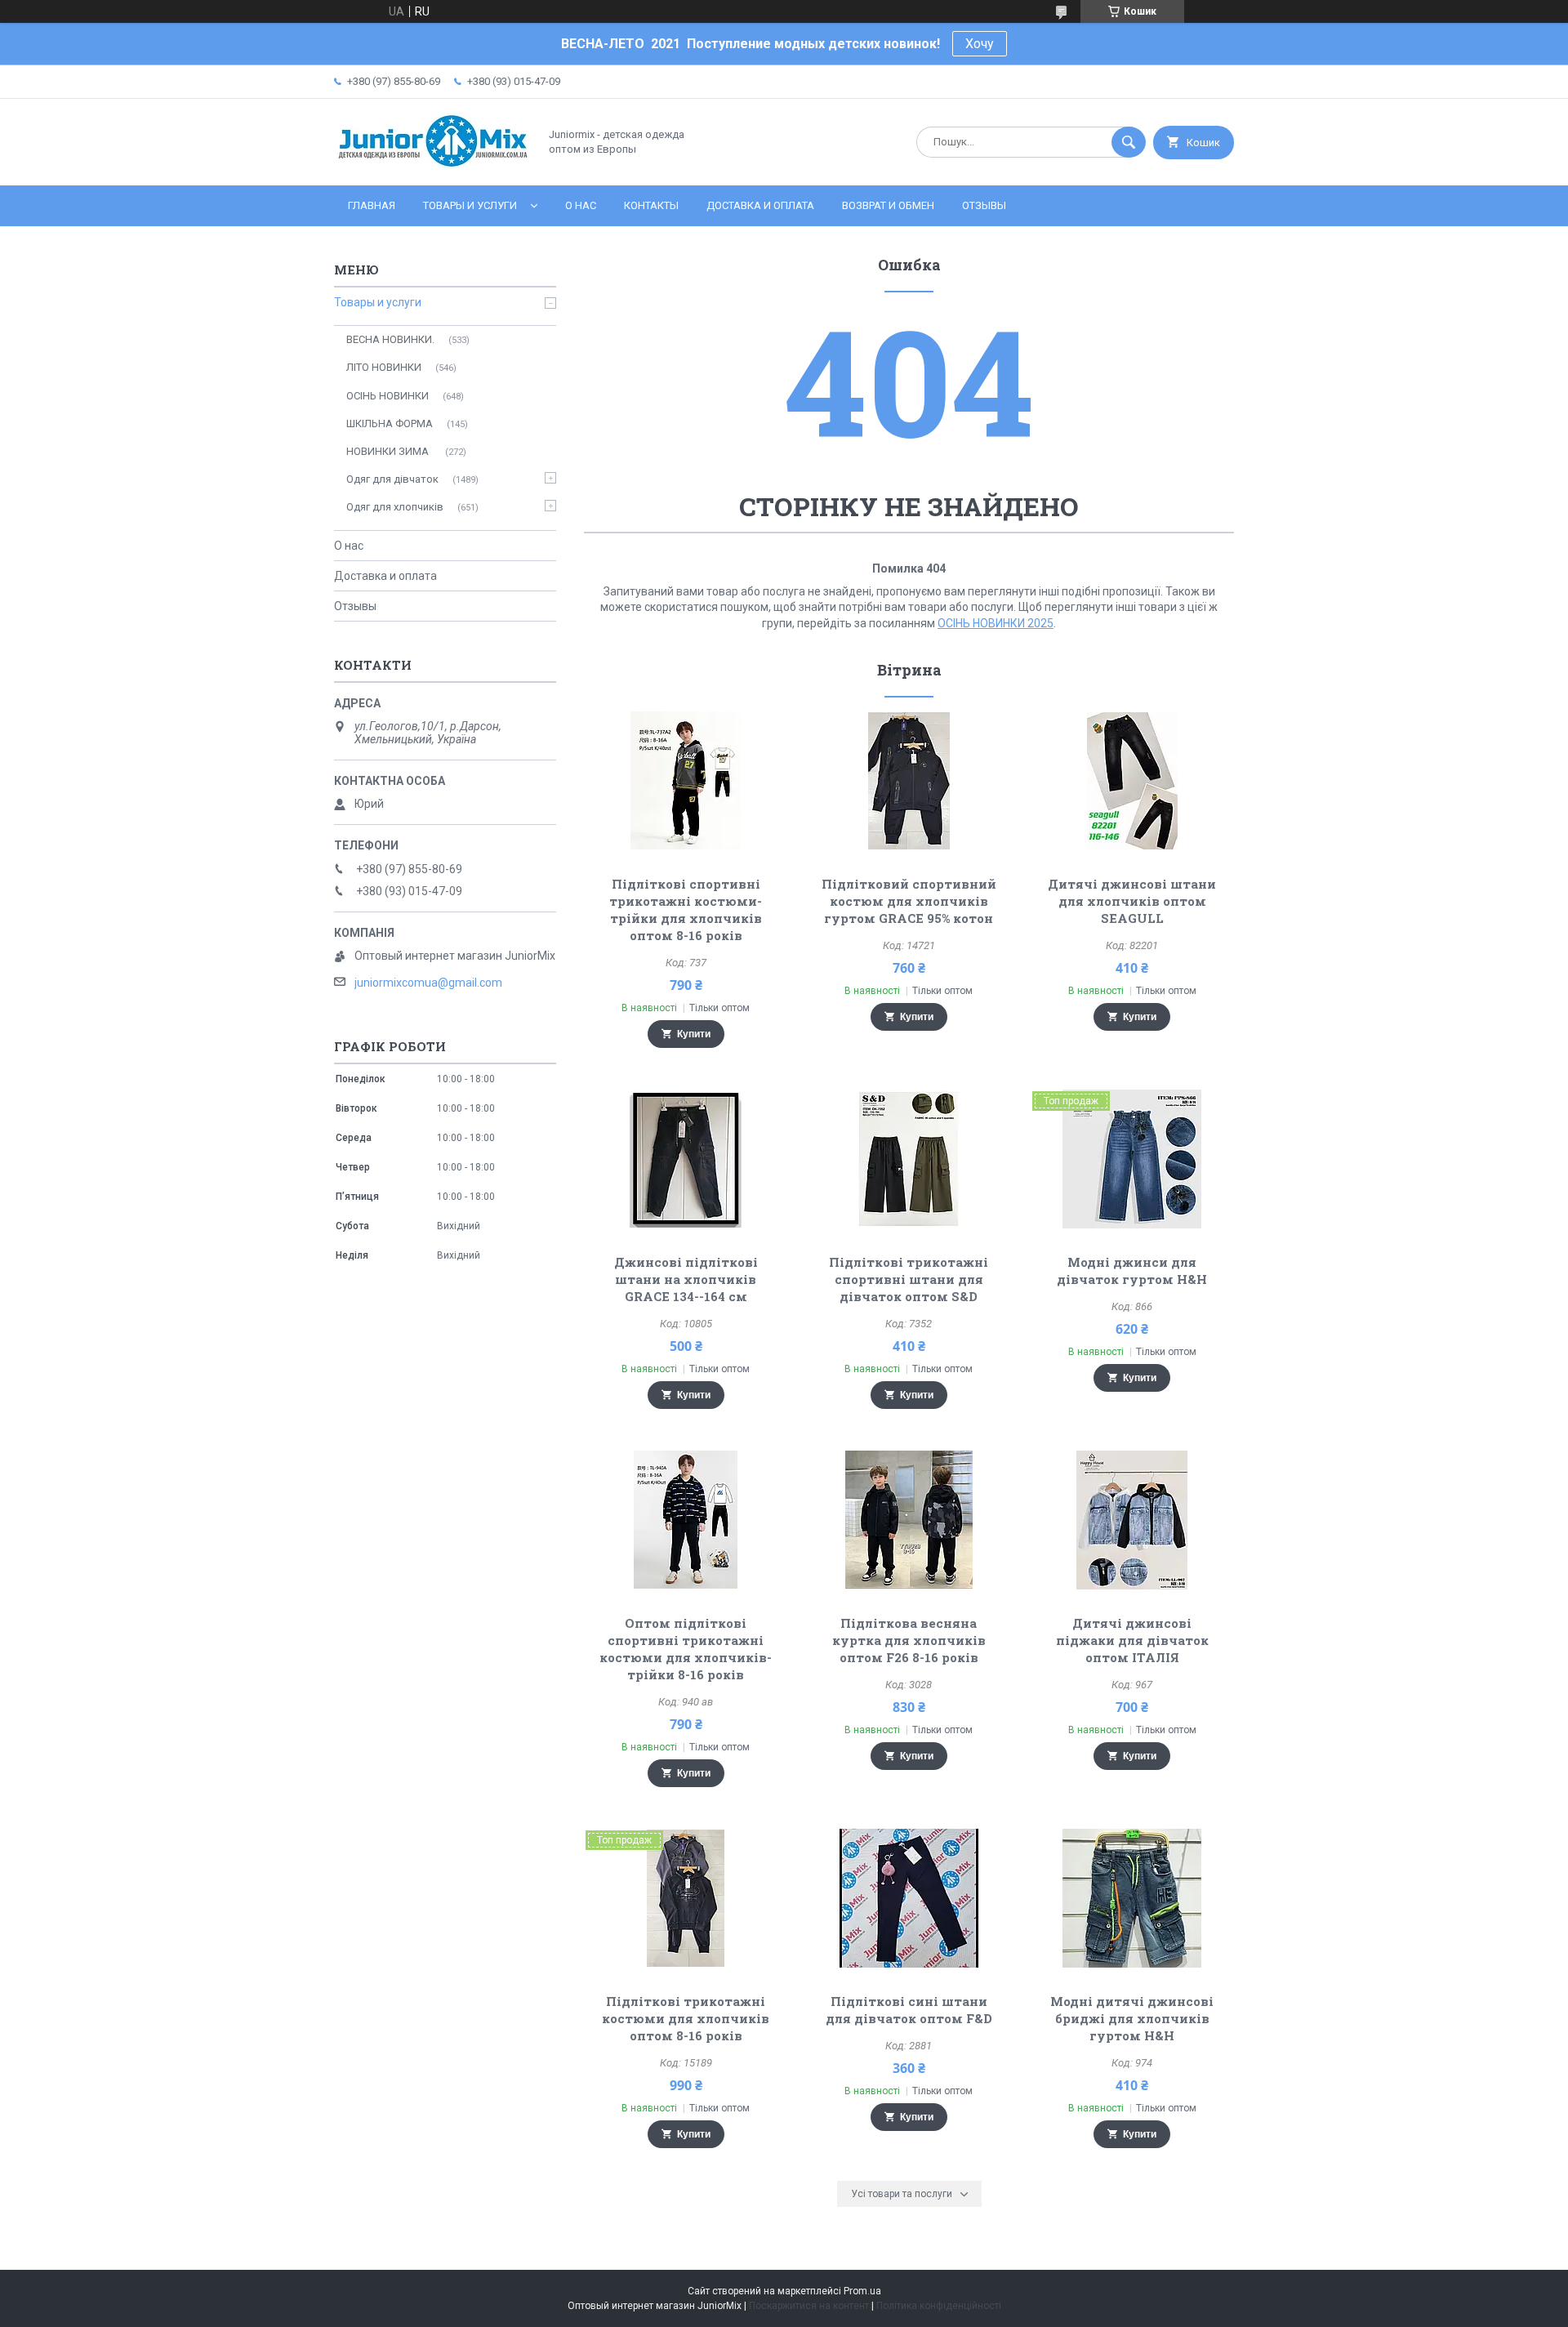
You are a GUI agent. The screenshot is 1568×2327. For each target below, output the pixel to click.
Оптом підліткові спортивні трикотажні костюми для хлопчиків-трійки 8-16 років (686, 1649)
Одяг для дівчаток (392, 479)
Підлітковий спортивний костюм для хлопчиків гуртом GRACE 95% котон (909, 901)
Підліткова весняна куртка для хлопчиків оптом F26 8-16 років (909, 1640)
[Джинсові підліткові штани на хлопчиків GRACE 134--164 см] (686, 1159)
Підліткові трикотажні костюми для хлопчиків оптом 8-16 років (686, 2018)
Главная (372, 205)
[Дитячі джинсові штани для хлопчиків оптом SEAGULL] (1132, 781)
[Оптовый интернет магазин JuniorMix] (432, 165)
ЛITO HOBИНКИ (384, 367)
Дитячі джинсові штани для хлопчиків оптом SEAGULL (1132, 901)
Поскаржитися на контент (809, 2306)
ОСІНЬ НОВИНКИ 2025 (996, 623)
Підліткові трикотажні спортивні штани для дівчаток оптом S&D (909, 1279)
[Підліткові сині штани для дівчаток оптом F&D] (909, 1898)
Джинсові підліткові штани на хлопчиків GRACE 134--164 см (686, 1279)
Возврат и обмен (888, 205)
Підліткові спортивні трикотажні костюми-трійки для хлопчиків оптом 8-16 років (686, 909)
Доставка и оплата (760, 205)
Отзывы (984, 205)
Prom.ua (862, 2291)
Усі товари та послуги (902, 2194)
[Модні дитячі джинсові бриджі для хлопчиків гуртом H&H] (1132, 1898)
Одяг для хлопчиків (395, 507)
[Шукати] (1129, 142)
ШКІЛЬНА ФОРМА (390, 423)
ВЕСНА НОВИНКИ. (390, 339)
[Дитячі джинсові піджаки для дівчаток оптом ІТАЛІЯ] (1132, 1520)
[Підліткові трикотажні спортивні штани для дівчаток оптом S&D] (909, 1159)
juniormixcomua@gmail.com (428, 983)
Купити (694, 1034)
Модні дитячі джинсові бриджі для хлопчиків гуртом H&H (1132, 2018)
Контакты (651, 205)
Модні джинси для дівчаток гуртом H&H (1132, 1270)
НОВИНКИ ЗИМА (389, 451)
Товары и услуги (470, 205)
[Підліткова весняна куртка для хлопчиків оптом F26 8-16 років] (909, 1520)
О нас (581, 205)
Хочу (980, 44)
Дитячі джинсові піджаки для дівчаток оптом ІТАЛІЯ (1132, 1640)
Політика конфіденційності (939, 2306)
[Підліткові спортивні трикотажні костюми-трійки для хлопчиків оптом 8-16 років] (686, 781)
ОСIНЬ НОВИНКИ (388, 396)
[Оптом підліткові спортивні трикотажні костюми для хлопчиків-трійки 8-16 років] (686, 1520)
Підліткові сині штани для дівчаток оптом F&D (909, 2010)
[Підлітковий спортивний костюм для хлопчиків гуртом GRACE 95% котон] (909, 781)
